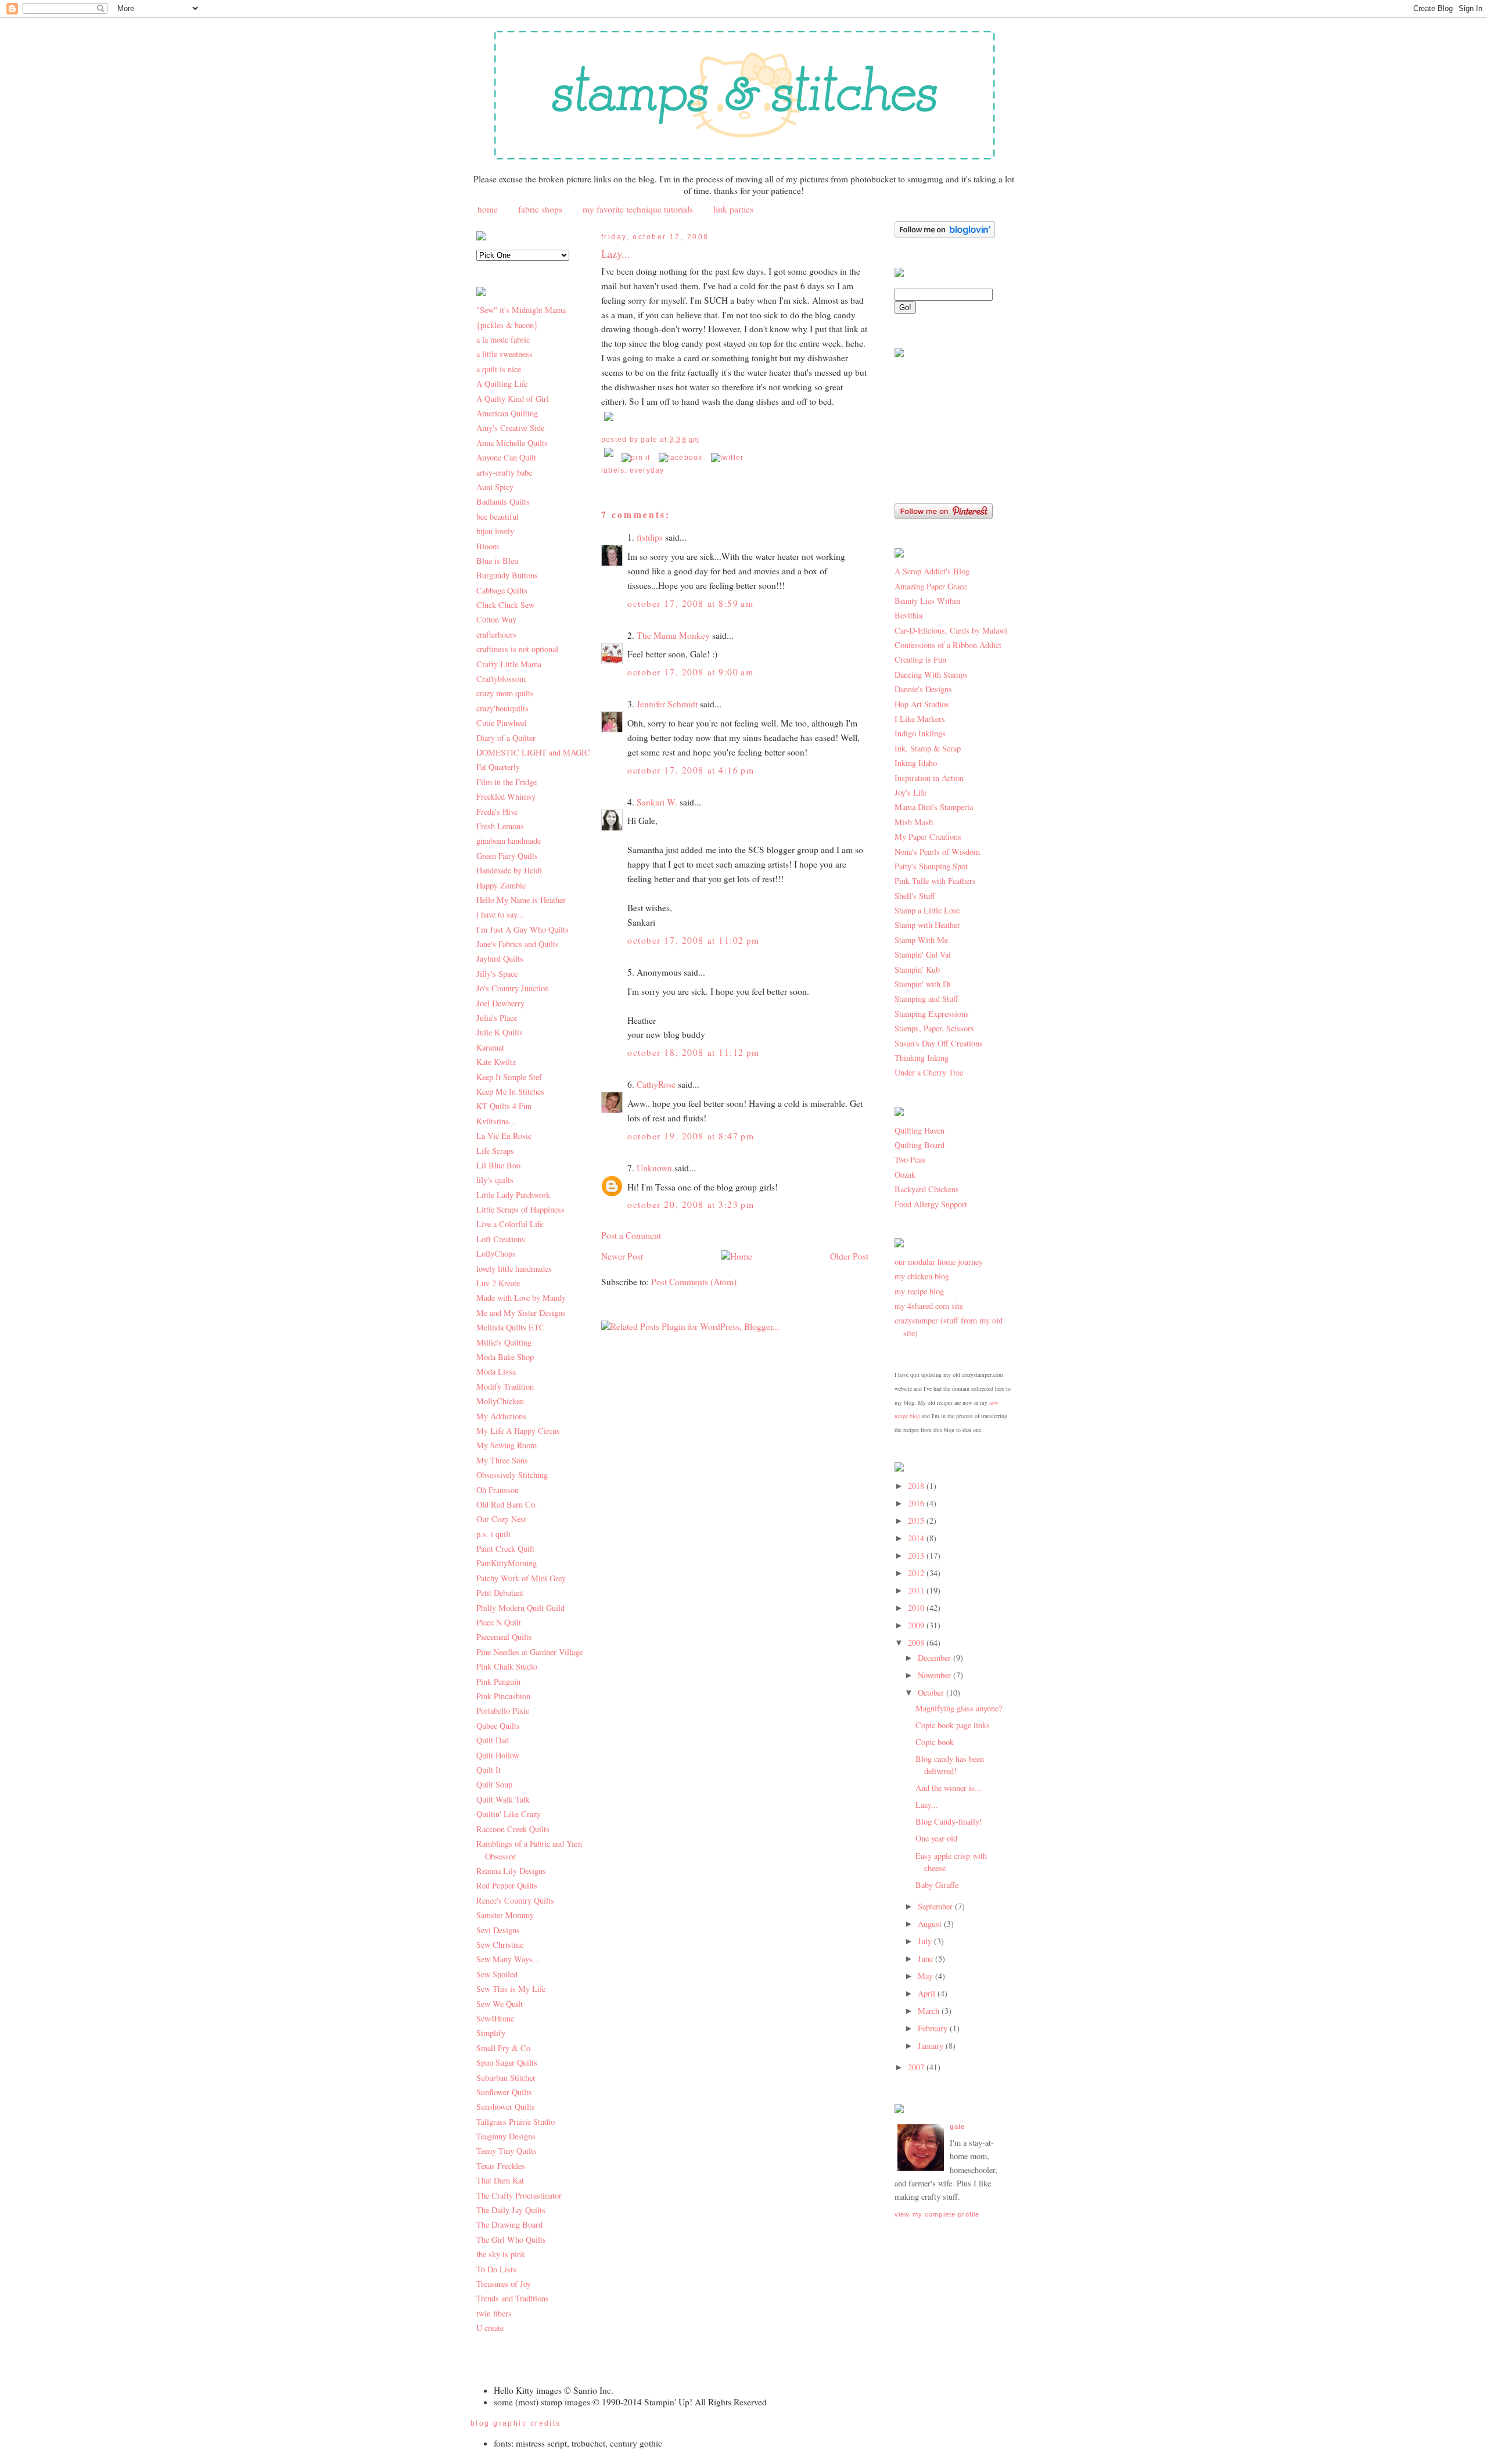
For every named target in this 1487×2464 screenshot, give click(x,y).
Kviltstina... (496, 1121)
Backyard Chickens (927, 1189)
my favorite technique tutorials (638, 209)
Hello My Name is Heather (521, 900)
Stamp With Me (921, 940)
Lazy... (616, 253)
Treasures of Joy (504, 2284)
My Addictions (501, 1416)
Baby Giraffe (937, 1885)
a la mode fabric (503, 339)
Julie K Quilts (500, 1032)
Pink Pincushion (503, 1696)
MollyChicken (500, 1401)
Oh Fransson (498, 1490)
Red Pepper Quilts (507, 1885)
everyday (647, 470)
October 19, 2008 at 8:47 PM (691, 1136)
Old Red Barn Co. (507, 1504)
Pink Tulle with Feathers (935, 881)
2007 (917, 2067)
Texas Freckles (501, 2166)
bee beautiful (498, 517)
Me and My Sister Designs (521, 1313)
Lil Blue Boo (498, 1165)
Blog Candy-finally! (949, 1821)
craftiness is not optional (517, 649)
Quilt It (489, 1770)
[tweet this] (728, 458)
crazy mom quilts (505, 693)
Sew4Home (495, 2018)
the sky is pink (501, 2254)
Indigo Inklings (920, 733)
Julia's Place (497, 1018)
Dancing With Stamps (931, 675)
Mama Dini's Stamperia (934, 807)
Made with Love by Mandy (521, 1298)
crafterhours (496, 634)
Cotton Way (496, 619)
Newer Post (622, 1256)
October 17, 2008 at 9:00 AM (690, 672)
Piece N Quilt (499, 1622)
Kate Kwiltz (496, 1062)
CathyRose (656, 1084)
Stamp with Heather (927, 925)
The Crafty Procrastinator (519, 2195)
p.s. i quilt (493, 1534)
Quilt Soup (494, 1784)
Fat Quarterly (498, 767)
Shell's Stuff (915, 896)
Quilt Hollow (498, 1755)
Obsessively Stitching (512, 1475)
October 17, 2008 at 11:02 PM (694, 940)
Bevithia (908, 615)
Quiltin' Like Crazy (509, 1814)
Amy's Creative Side (510, 428)
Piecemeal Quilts (504, 1637)
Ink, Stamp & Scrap (928, 748)
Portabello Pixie (503, 1711)
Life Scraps (495, 1151)
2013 (917, 1555)
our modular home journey (939, 1262)
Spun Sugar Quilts (507, 2062)
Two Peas (910, 1159)
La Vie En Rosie (504, 1136)
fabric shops (540, 209)
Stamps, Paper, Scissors (934, 1028)
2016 (917, 1503)
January (932, 2046)
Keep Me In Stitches (510, 1091)
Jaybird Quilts (500, 958)
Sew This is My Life (511, 1989)
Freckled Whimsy (506, 796)
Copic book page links (953, 1725)
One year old (936, 1838)
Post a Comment (631, 1235)
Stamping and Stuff (926, 999)
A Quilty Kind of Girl (513, 399)
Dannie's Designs (923, 689)
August (931, 1924)
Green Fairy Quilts (507, 856)
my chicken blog (922, 1276)
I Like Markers (920, 719)
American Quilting (507, 413)
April (928, 1993)
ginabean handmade (509, 841)
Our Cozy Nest (501, 1519)
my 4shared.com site (929, 1306)
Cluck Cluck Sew (505, 605)
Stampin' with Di (923, 984)
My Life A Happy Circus (518, 1431)
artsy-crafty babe (504, 472)
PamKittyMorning (507, 1563)
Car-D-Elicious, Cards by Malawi (951, 630)
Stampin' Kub (917, 970)
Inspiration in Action (929, 778)
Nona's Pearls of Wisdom (937, 852)
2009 (917, 1625)
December (935, 1658)
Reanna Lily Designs (511, 1871)
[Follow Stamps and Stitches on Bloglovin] (945, 235)
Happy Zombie (501, 885)
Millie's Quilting (504, 1342)
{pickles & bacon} (507, 325)
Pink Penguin (498, 1681)
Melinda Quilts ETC (511, 1327)
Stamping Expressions (932, 1014)
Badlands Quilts (503, 501)
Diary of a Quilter (506, 738)
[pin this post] (636, 458)
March (930, 2011)
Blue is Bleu (497, 561)
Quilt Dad (493, 1740)
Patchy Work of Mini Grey (521, 1578)
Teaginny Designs (506, 2136)
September (936, 1906)
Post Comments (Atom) (694, 1282)
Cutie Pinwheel (502, 723)
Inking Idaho (916, 763)
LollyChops (496, 1253)
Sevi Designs (498, 1930)
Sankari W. (657, 802)
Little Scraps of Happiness (520, 1209)
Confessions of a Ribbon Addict (948, 645)
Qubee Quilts (498, 1726)
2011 (917, 1590)
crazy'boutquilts (502, 708)
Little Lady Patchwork (513, 1195)
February (934, 2028)
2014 (917, 1538)
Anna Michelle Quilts (512, 443)
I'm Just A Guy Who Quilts (522, 929)
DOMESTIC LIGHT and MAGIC (533, 752)
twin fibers (494, 2313)
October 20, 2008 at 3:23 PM (691, 1204)
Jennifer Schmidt (667, 704)
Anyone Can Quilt (506, 457)
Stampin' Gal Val (923, 954)
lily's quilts (495, 1180)
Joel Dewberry (500, 1003)
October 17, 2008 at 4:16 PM (691, 770)
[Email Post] (610, 458)
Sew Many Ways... (508, 1959)
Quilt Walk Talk (503, 1799)
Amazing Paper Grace (931, 586)
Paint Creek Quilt (505, 1548)
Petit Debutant (500, 1593)
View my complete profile (937, 2214)
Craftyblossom (501, 679)
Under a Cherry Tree (929, 1072)
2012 (917, 1573)
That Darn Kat (500, 2180)
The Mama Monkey (673, 635)
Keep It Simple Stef (509, 1077)
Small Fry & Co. (504, 2048)
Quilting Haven (920, 1130)
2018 (917, 1486)
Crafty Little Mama (509, 664)
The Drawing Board (509, 2224)
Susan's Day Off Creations (939, 1043)
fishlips (650, 537)
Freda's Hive (497, 812)
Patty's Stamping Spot (931, 866)
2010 (917, 1608)
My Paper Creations (928, 837)
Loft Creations (501, 1239)
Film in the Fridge (507, 782)
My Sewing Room (507, 1445)
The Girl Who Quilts (511, 2240)
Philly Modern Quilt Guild (520, 1608)
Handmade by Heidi (509, 870)
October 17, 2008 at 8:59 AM (690, 603)
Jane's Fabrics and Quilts (518, 944)
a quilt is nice (499, 369)
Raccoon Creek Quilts (513, 1829)
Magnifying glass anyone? (959, 1708)
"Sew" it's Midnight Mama (521, 310)
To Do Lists (496, 2269)
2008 (917, 1643)
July (926, 1941)
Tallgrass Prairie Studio (516, 2122)
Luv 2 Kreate (498, 1283)
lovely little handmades (514, 1269)
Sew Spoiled (497, 1974)
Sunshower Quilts (506, 2107)
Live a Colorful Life (510, 1224)
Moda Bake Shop (505, 1357)
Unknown (654, 1168)
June (926, 1958)
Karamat (490, 1047)
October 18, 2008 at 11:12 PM (694, 1052)
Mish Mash (914, 822)
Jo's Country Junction (513, 988)
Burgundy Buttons (507, 575)
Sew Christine (500, 1945)
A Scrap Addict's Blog (932, 571)
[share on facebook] (681, 458)
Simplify (491, 2033)
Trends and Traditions (513, 2298)
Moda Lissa (496, 1371)
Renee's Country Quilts (515, 1900)
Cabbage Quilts (502, 590)
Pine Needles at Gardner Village (529, 1652)
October (932, 1693)
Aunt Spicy (495, 487)
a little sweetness (504, 354)
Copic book (935, 1742)
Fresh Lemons (500, 826)
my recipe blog (919, 1291)
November (935, 1675)
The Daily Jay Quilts (511, 2210)
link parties (733, 209)
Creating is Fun (920, 659)
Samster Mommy (505, 1915)
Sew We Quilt (500, 2004)
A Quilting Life (502, 384)
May (926, 1976)
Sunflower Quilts (504, 2092)
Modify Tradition (505, 1386)
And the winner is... (949, 1788)
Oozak (905, 1175)
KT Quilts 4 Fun (504, 1106)
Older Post (849, 1256)
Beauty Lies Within (927, 601)
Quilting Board (920, 1145)
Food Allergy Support (931, 1204)
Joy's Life (910, 792)
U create (490, 2328)
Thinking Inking (922, 1058)
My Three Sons (502, 1460)
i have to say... (500, 914)
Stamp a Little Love (927, 910)
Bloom (488, 546)
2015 (917, 1521)
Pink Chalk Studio (507, 1666)
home (488, 209)
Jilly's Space (497, 974)
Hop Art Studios (922, 704)
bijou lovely (495, 531)
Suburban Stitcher (506, 2078)
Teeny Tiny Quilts (507, 2151)
